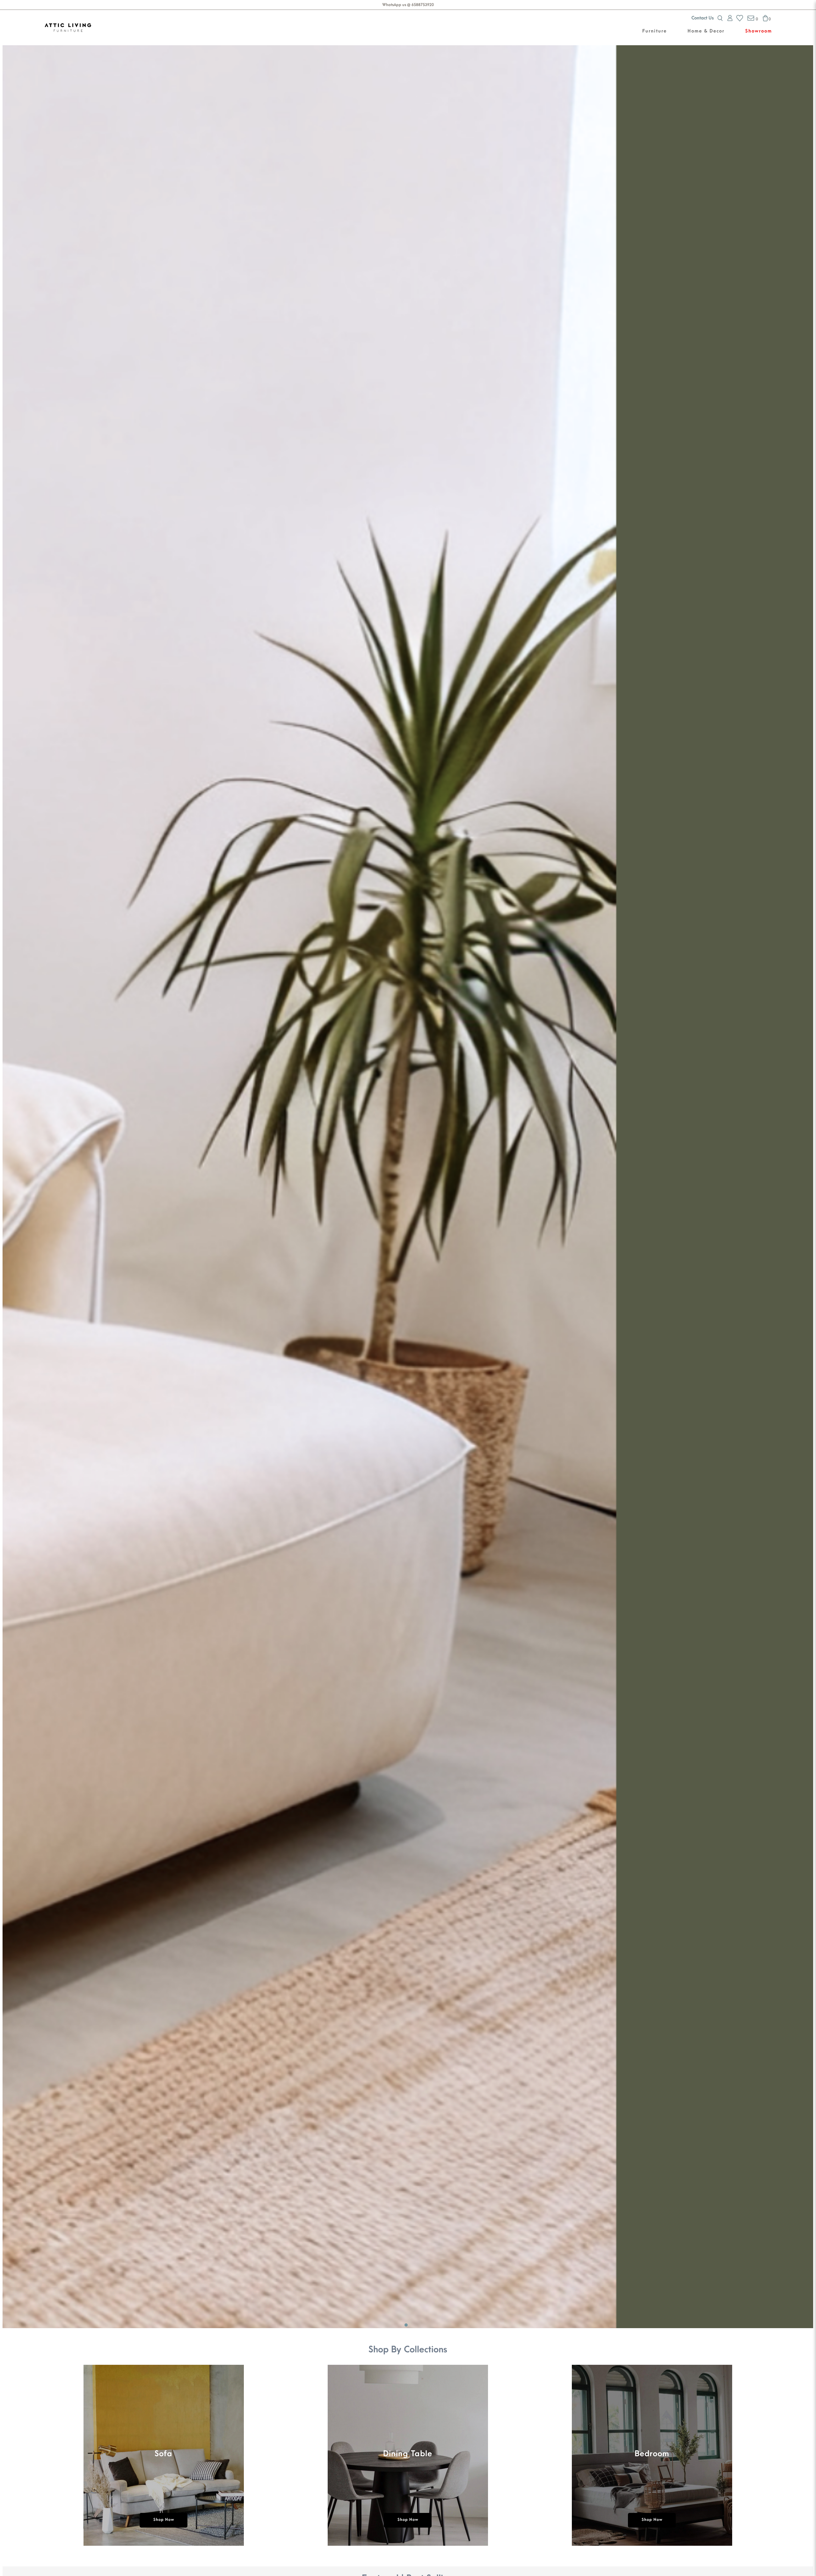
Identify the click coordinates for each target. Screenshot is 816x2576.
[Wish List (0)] (738, 18)
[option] (164, 2458)
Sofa (164, 2453)
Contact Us (703, 18)
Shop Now (164, 2520)
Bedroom (652, 2453)
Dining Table (408, 2453)
